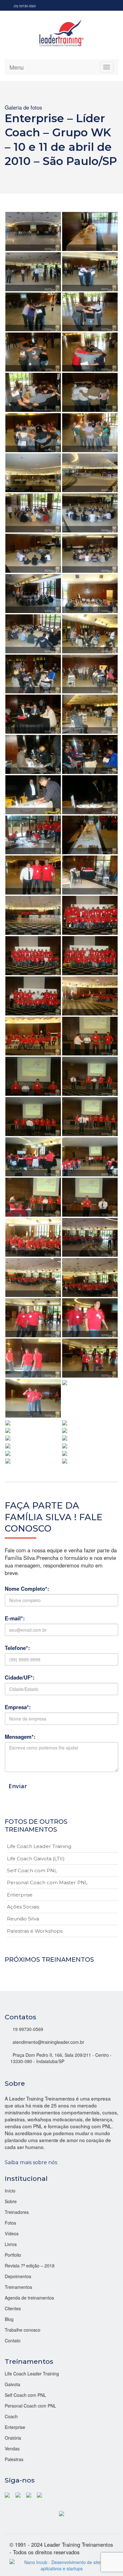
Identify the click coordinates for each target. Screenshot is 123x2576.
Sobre (11, 2201)
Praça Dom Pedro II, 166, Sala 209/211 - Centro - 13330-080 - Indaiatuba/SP (61, 2058)
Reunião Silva (23, 1919)
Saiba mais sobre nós (31, 2162)
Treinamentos (18, 2287)
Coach (11, 2416)
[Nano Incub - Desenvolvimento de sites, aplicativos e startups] (61, 2564)
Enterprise (20, 1895)
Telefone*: (17, 1648)
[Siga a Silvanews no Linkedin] (18, 2494)
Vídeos (12, 2233)
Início (10, 2191)
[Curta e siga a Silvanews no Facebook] (8, 2494)
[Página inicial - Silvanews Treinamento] (61, 2513)
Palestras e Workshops (35, 1931)
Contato (13, 2340)
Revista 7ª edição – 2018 (30, 2266)
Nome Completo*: (27, 1589)
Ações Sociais (23, 1907)
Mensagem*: (20, 1737)
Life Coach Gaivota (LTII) (36, 1859)
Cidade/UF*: (20, 1677)
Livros (11, 2244)
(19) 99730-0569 (25, 6)
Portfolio (13, 2255)
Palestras (14, 2459)
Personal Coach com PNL (30, 2406)
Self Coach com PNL (32, 1871)
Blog (9, 2319)
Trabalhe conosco (23, 2330)
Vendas (12, 2448)
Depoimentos (18, 2276)
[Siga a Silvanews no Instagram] (29, 2494)
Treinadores (17, 2212)
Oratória (13, 2438)
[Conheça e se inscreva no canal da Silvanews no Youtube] (39, 2494)
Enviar (18, 1786)
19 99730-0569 (28, 2029)
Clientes (13, 2308)
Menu (17, 67)
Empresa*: (18, 1707)
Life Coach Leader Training (39, 1846)
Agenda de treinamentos (29, 2298)
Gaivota (12, 2384)
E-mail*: (15, 1618)
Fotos (10, 2223)
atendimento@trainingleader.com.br (48, 2042)
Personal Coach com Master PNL (47, 1882)
